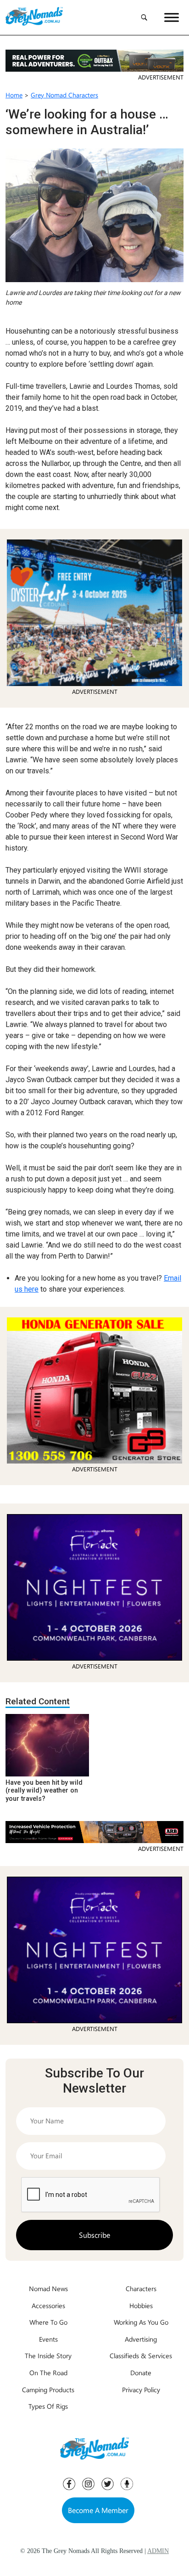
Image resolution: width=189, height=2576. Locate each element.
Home (14, 95)
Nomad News (48, 2288)
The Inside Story (48, 2355)
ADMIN (158, 2551)
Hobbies (141, 2305)
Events (48, 2339)
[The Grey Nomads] (34, 17)
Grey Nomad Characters (64, 95)
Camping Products (48, 2389)
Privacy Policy (141, 2389)
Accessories (48, 2305)
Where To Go (48, 2322)
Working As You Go (141, 2322)
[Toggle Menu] (172, 17)
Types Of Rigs (48, 2406)
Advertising (141, 2339)
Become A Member (98, 2510)
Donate (141, 2372)
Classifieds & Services (141, 2355)
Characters (141, 2288)
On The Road (48, 2372)
